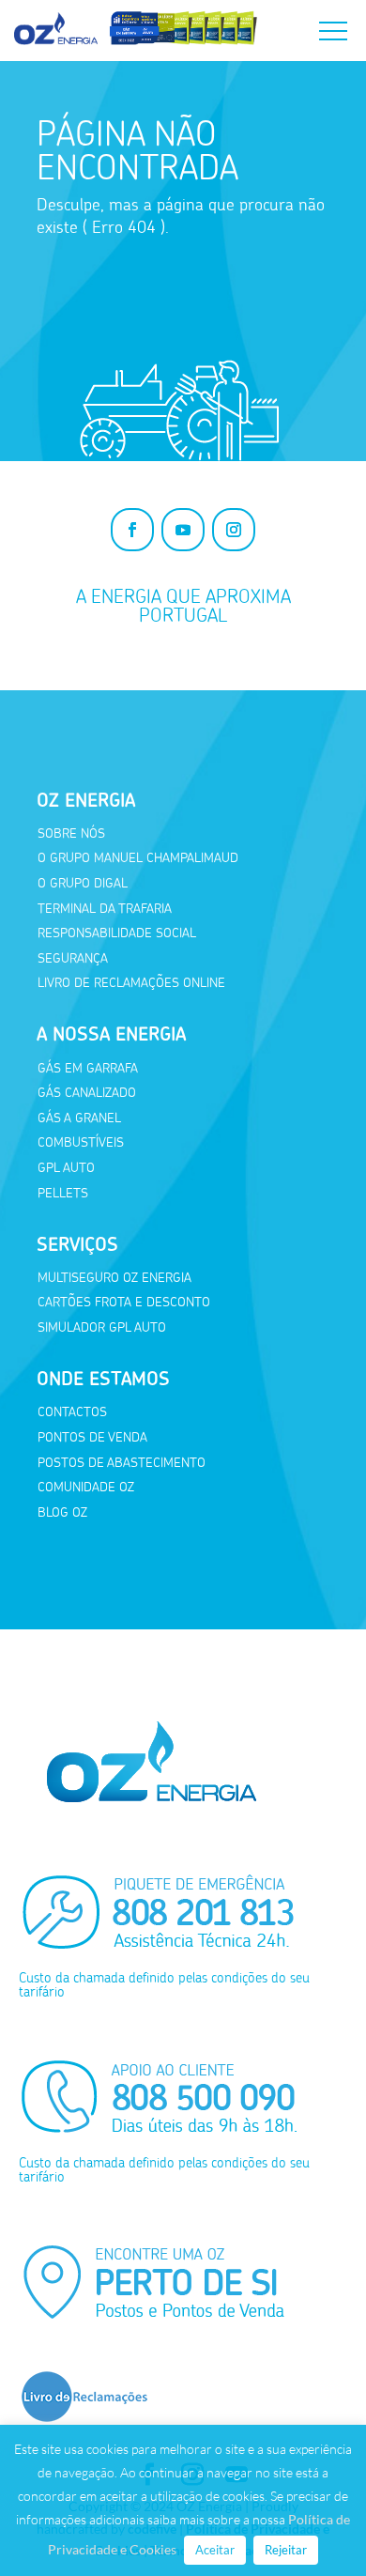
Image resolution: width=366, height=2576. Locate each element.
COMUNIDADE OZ (86, 1487)
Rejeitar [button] (286, 2550)
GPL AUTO (66, 1168)
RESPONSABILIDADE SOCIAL (117, 933)
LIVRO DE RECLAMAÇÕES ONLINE (131, 983)
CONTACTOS (72, 1412)
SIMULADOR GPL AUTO (102, 1327)
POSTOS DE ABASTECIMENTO (122, 1463)
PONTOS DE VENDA (92, 1437)
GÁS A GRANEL (79, 1118)
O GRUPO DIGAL (83, 883)
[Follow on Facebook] (132, 530)
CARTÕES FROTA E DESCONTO (124, 1302)
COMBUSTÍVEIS (81, 1142)
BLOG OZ (62, 1512)
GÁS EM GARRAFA (88, 1068)
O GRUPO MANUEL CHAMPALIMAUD (138, 858)
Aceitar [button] (215, 2550)
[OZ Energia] (136, 45)
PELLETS (63, 1193)
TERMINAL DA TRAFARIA (105, 909)
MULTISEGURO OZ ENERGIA (114, 1278)
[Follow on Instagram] (234, 530)
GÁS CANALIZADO (87, 1093)
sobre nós (71, 833)
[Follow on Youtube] (183, 530)
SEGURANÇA (73, 958)
